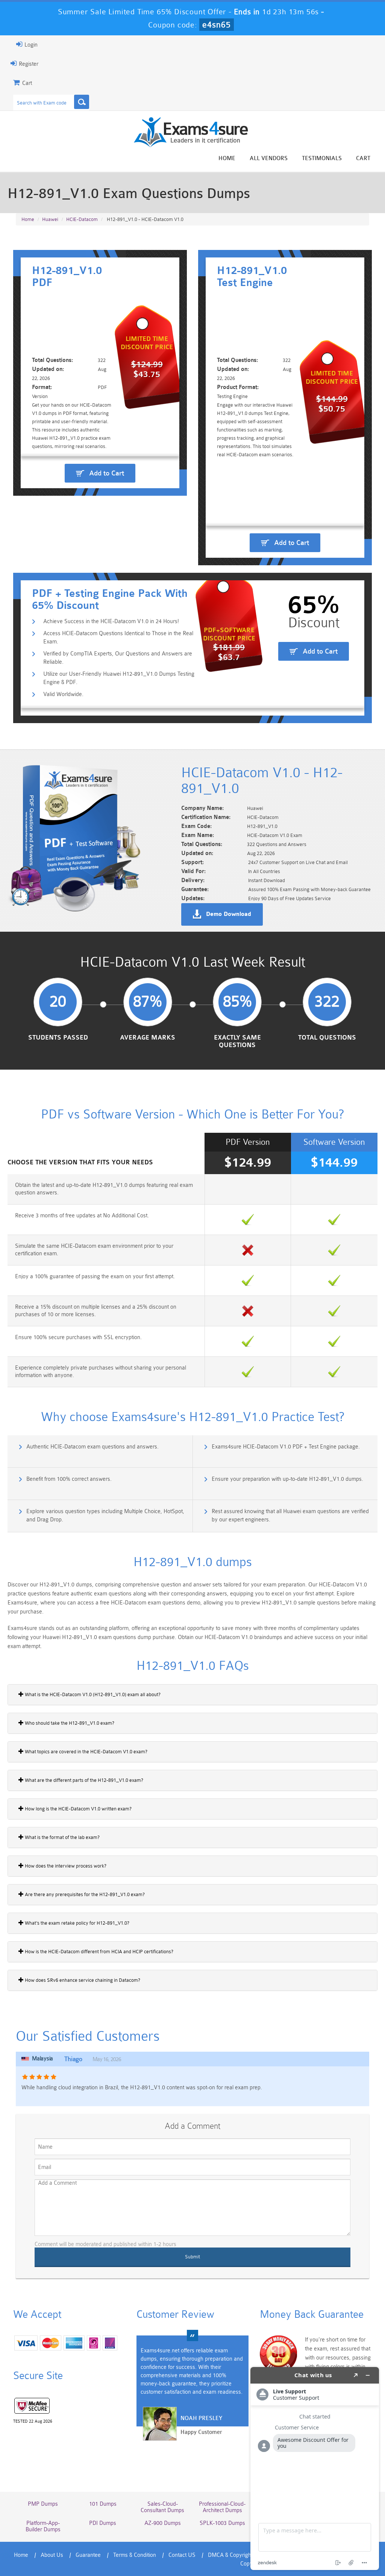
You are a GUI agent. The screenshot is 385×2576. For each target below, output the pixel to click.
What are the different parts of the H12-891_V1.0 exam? (83, 1780)
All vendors (269, 158)
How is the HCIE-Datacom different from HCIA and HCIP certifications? (99, 1952)
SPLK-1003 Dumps (222, 2523)
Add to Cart (107, 473)
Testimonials (322, 158)
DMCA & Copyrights (232, 2555)
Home (227, 158)
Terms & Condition (135, 2555)
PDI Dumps (103, 2523)
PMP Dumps (43, 2504)
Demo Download (229, 914)
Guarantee (88, 2555)
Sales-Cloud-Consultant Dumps (162, 2507)
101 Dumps (103, 2504)
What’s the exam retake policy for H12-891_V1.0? (77, 1923)
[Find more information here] (315, 2469)
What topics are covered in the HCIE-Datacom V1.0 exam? (86, 1752)
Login (30, 45)
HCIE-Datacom (82, 219)
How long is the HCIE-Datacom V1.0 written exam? (78, 1809)
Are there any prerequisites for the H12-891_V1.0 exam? (84, 1894)
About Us (52, 2555)
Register (28, 64)
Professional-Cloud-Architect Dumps (222, 2507)
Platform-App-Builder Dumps (43, 2526)
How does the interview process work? (65, 1866)
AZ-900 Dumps (163, 2523)
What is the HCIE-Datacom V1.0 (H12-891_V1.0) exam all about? (92, 1694)
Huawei (50, 219)
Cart (363, 158)
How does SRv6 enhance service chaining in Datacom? (82, 1980)
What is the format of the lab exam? (62, 1837)
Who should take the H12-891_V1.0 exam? (69, 1723)
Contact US (182, 2555)
